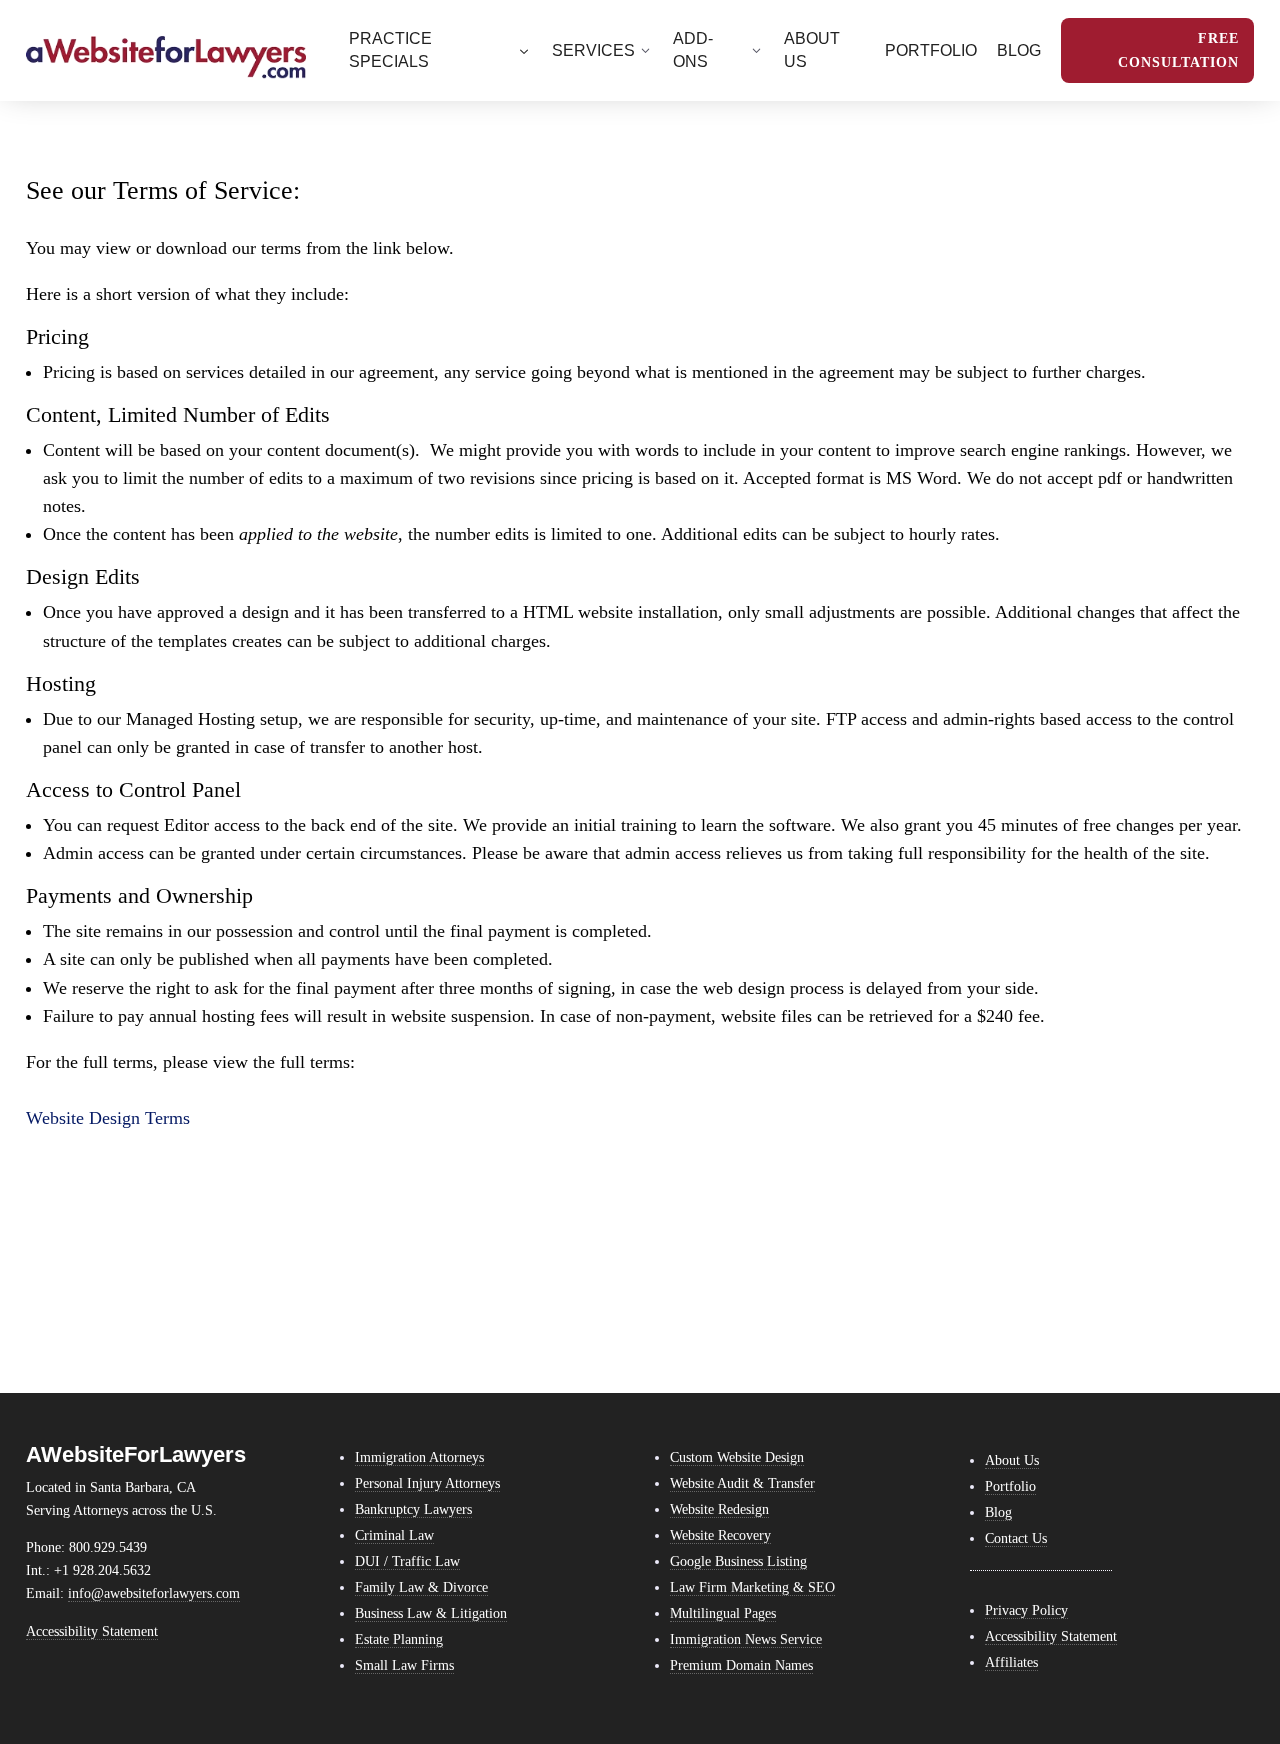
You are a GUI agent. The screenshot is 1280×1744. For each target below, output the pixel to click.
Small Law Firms (404, 1665)
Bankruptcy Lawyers (413, 1509)
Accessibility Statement (92, 1631)
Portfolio (1010, 1486)
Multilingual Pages (723, 1613)
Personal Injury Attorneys (427, 1483)
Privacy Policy (1026, 1610)
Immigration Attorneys (419, 1457)
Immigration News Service (746, 1639)
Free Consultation (1178, 50)
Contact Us (1016, 1538)
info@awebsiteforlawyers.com (154, 1593)
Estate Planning (399, 1639)
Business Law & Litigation (431, 1613)
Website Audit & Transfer (742, 1483)
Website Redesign (719, 1509)
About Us (1012, 1460)
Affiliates (1011, 1662)
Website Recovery (720, 1535)
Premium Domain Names (741, 1665)
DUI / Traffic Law (407, 1561)
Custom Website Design (737, 1457)
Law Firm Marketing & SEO (752, 1587)
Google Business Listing (738, 1561)
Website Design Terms (108, 1118)
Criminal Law (394, 1535)
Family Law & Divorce (421, 1587)
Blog (998, 1512)
